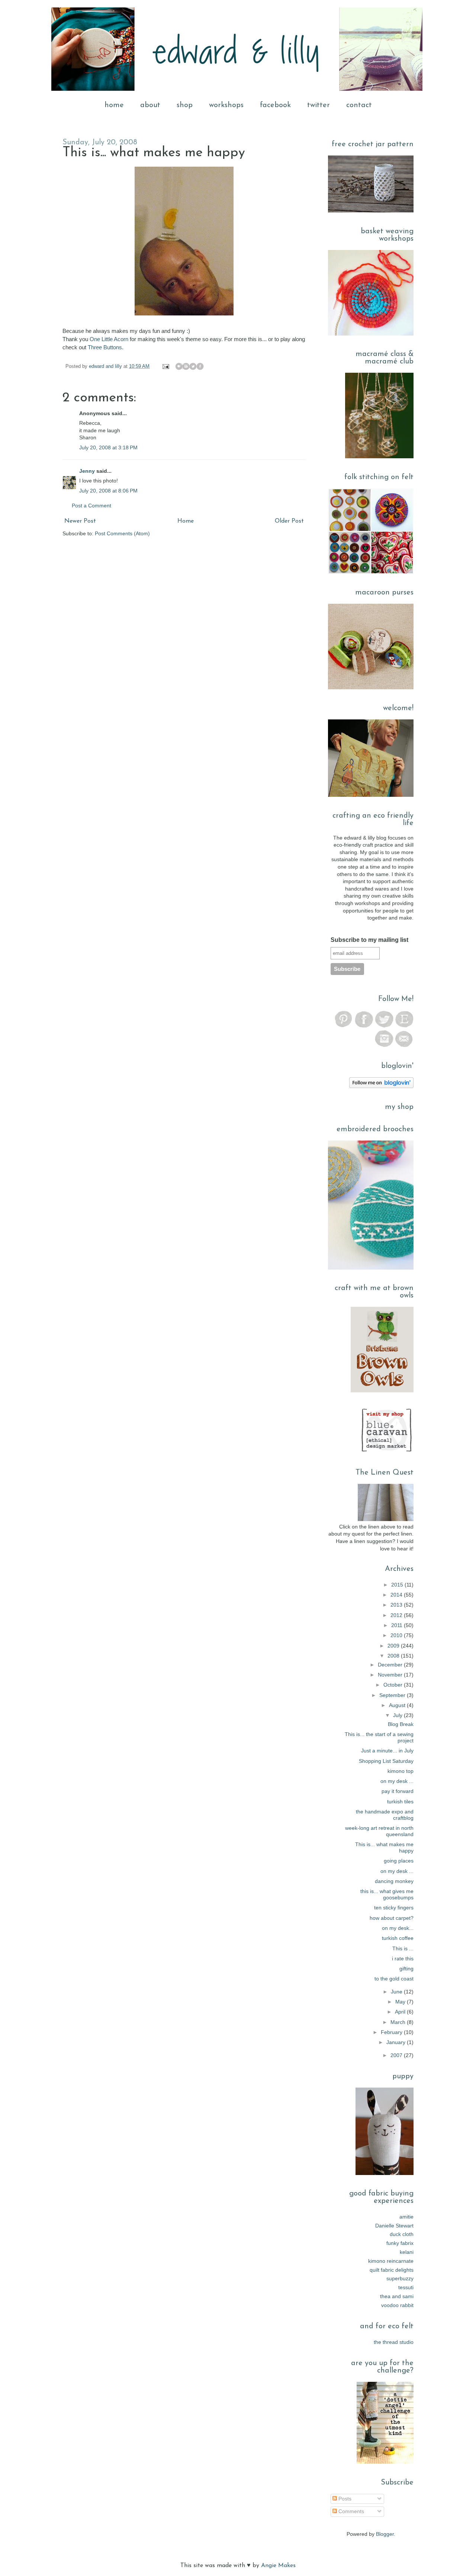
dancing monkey (394, 1881)
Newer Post (80, 521)
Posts (344, 2499)
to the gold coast (394, 1979)
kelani (407, 2252)
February (392, 2032)
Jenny (87, 471)
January (397, 2042)
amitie (406, 2217)
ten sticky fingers (394, 1908)
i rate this (403, 1959)
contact (359, 105)
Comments (350, 2511)
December (391, 1665)
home (114, 105)
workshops (226, 105)
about (150, 105)
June (397, 1992)
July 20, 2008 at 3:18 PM (108, 447)
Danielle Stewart (394, 2226)
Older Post (289, 521)
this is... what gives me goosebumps (387, 1894)
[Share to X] (193, 366)
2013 (397, 1605)
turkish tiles (400, 1802)
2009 (394, 1646)
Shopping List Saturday (386, 1761)
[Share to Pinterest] (207, 366)
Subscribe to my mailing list (369, 940)
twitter (319, 105)
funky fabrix (400, 2243)
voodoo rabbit (397, 2305)
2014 (397, 1595)
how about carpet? (392, 1918)
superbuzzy (400, 2278)
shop (185, 105)
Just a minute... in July (387, 1751)
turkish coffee (398, 1938)
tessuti (406, 2287)
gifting (406, 1969)
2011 (398, 1625)
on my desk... (398, 1928)
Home (186, 521)
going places (399, 1861)
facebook (275, 105)
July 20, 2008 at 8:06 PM (108, 491)
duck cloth (402, 2234)
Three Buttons (105, 347)
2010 (397, 1635)
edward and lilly (106, 366)
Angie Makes (278, 2566)
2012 (397, 1615)
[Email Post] (165, 366)
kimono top (401, 1771)
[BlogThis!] (186, 366)
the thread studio (394, 2342)
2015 (398, 1585)
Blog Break (401, 1724)
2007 (397, 2055)
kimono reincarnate (391, 2261)
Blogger (385, 2534)
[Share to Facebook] (200, 366)
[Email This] (179, 366)
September (393, 1695)
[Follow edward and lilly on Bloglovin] (381, 1086)
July (398, 1715)
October (394, 1685)
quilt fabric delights (392, 2270)
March (399, 2022)
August (398, 1705)
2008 (394, 1656)
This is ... (403, 1948)
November (391, 1675)
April (401, 2012)
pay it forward (398, 1791)
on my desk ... (397, 1781)
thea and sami (397, 2296)
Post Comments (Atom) (122, 533)
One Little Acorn (110, 339)
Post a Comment (91, 506)
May (401, 2002)
